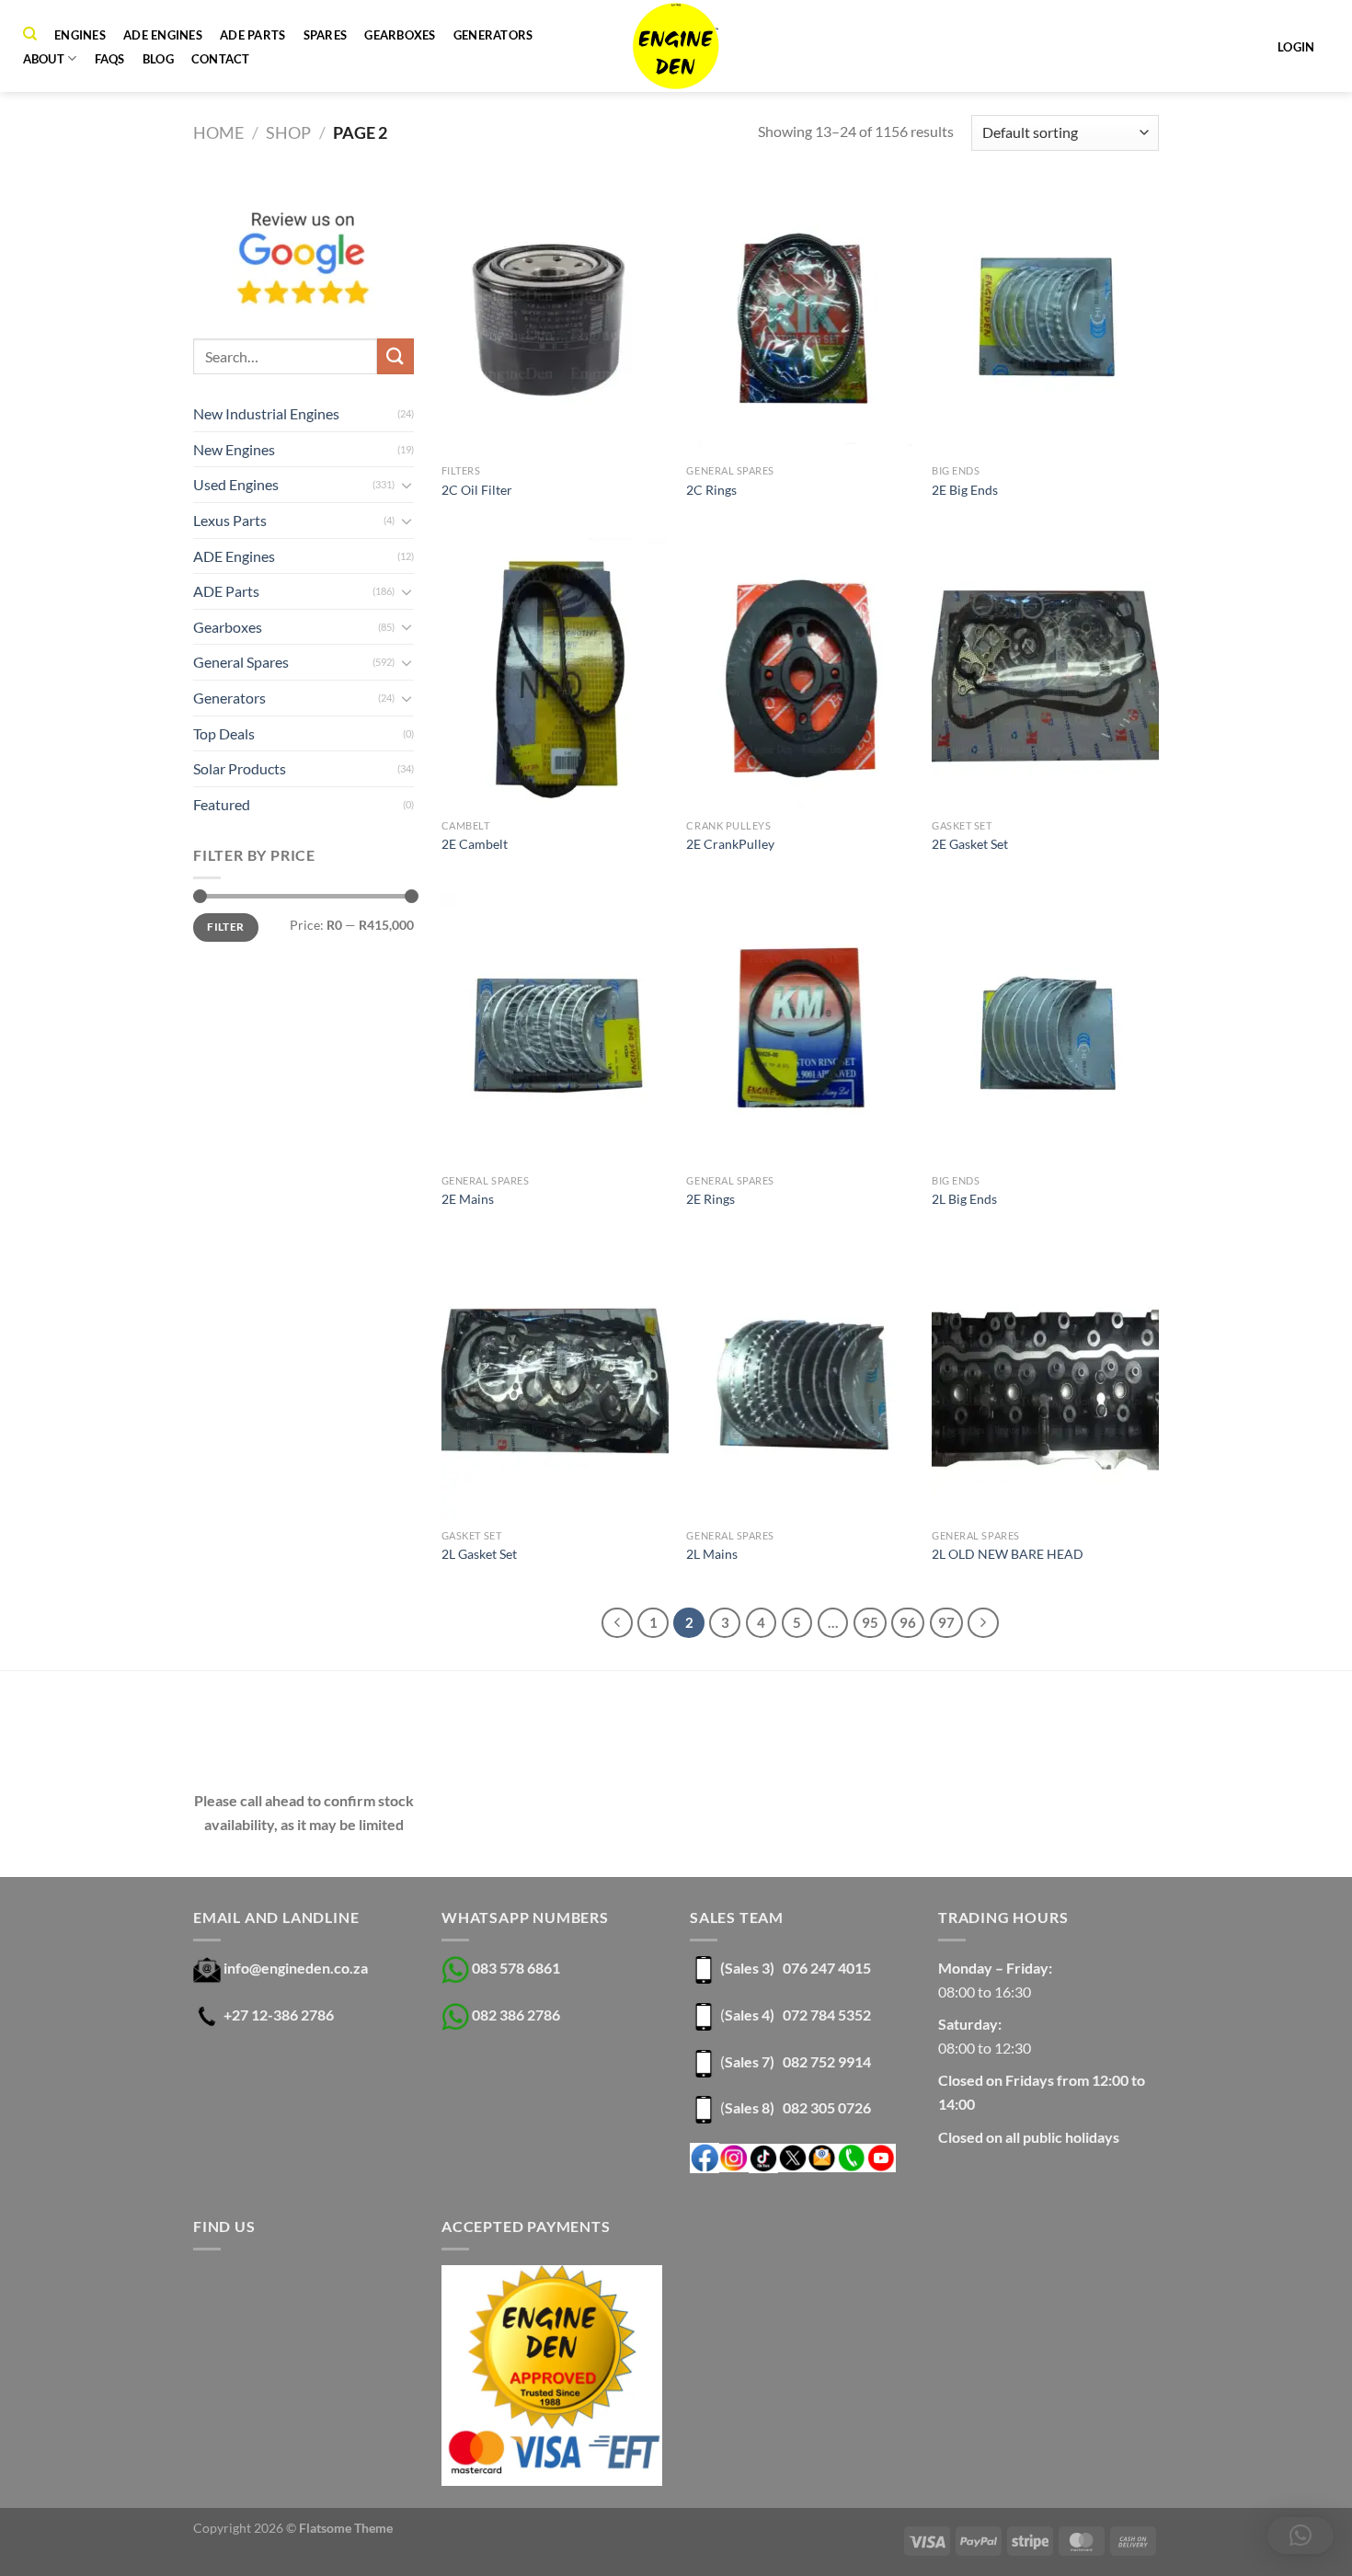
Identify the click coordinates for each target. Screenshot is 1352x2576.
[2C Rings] (800, 319)
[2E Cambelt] (555, 674)
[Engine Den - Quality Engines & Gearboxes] (676, 46)
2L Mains (712, 1554)
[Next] (983, 1623)
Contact (221, 59)
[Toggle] (407, 485)
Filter (225, 927)
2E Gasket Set (970, 844)
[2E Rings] (800, 1029)
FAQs (110, 59)
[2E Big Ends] (1045, 319)
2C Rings (711, 490)
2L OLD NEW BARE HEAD (1008, 1554)
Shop (288, 132)
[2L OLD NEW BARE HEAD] (1045, 1384)
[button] (1300, 2536)
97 (946, 1622)
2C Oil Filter (477, 490)
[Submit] (395, 356)
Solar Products (240, 768)
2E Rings (710, 1199)
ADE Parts (252, 35)
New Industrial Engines (266, 413)
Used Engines (236, 484)
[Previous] (617, 1623)
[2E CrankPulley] (800, 674)
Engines (80, 35)
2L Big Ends (964, 1199)
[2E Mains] (555, 1029)
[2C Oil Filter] (555, 319)
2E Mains (468, 1199)
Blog (158, 59)
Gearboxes (400, 35)
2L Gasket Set (479, 1554)
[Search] (30, 34)
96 (908, 1622)
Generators (493, 35)
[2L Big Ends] (1045, 1029)
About (44, 59)
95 (870, 1622)
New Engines (234, 449)
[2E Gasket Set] (1045, 674)
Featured (222, 804)
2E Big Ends (965, 490)
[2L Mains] (800, 1384)
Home (218, 132)
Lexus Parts (230, 520)
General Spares (241, 662)
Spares (326, 35)
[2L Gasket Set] (555, 1384)
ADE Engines (163, 35)
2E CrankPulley (730, 844)
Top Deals (224, 733)
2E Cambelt (475, 844)
